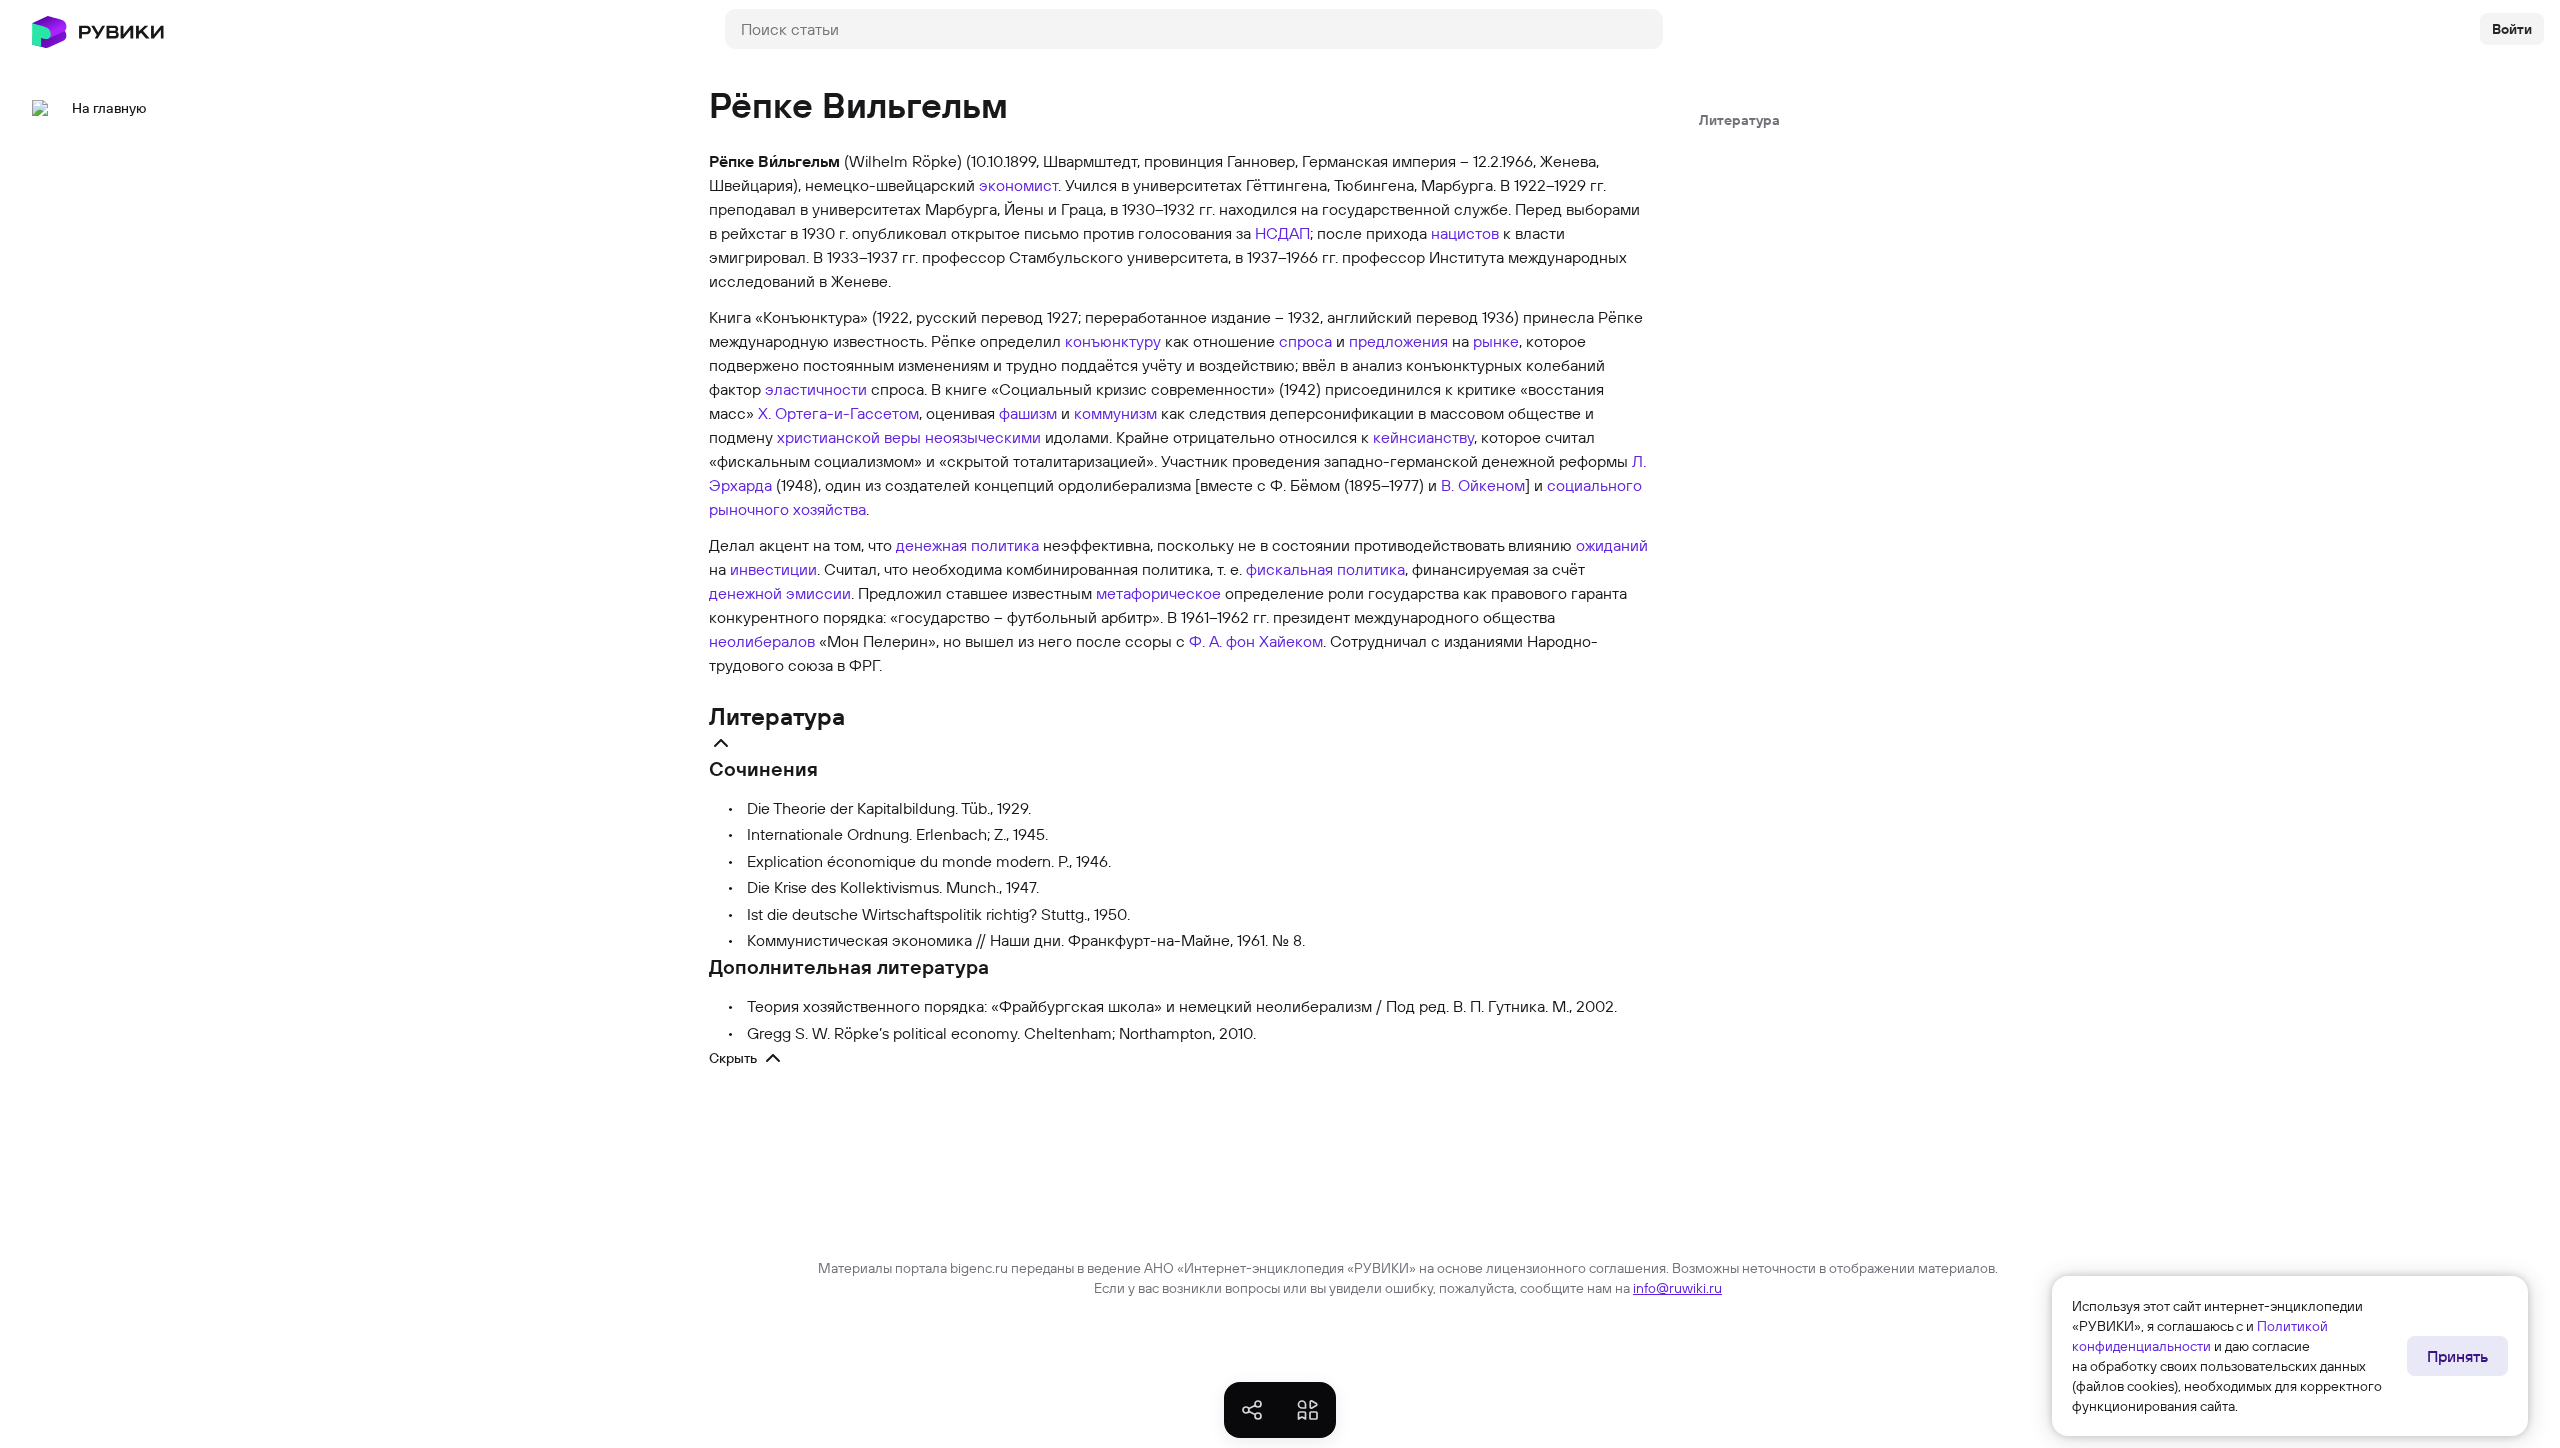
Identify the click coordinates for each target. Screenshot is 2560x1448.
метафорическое (1158, 593)
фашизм (1028, 413)
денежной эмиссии (780, 593)
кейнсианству (1423, 437)
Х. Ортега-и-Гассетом (838, 413)
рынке (1496, 341)
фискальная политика (1325, 569)
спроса (1305, 341)
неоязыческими (983, 437)
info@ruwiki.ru (1677, 1288)
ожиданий (1612, 545)
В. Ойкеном (1483, 485)
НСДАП (1282, 233)
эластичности (816, 389)
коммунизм (1115, 413)
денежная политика (967, 545)
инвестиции (773, 569)
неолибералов (762, 641)
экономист (1018, 185)
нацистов (1465, 233)
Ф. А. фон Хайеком (1256, 641)
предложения (1398, 341)
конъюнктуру (1113, 341)
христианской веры (849, 437)
